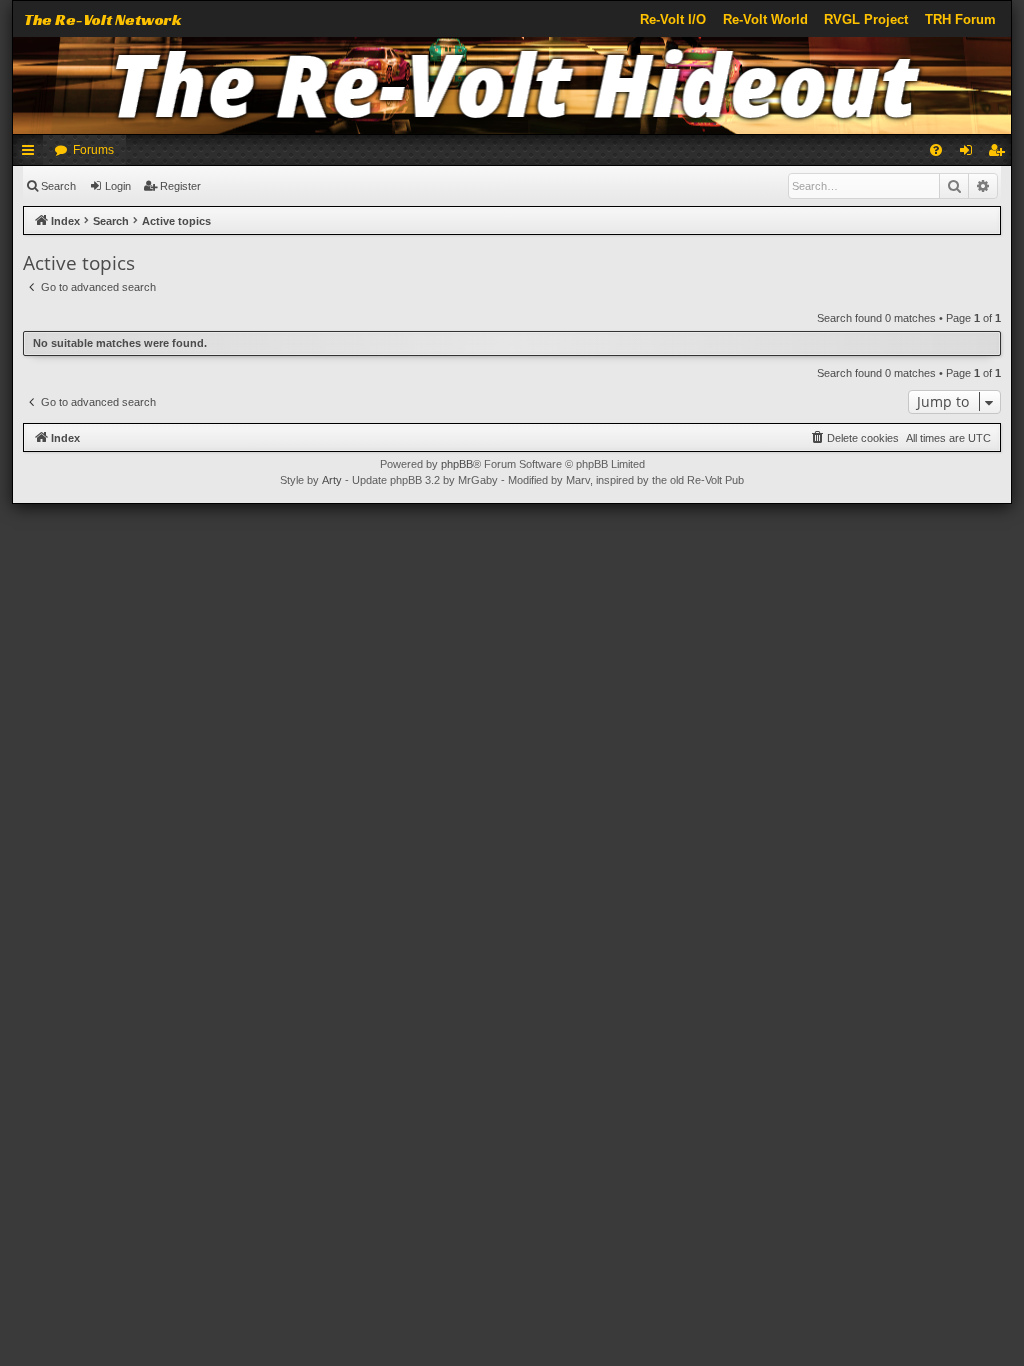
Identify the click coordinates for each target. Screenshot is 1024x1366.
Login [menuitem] (970, 154)
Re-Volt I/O (673, 19)
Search (58, 186)
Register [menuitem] (1000, 154)
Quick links (32, 154)
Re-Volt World (765, 19)
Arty (332, 480)
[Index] (512, 85)
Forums (93, 150)
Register (180, 186)
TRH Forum (960, 19)
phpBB (457, 464)
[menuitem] (936, 150)
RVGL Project (866, 19)
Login (118, 186)
